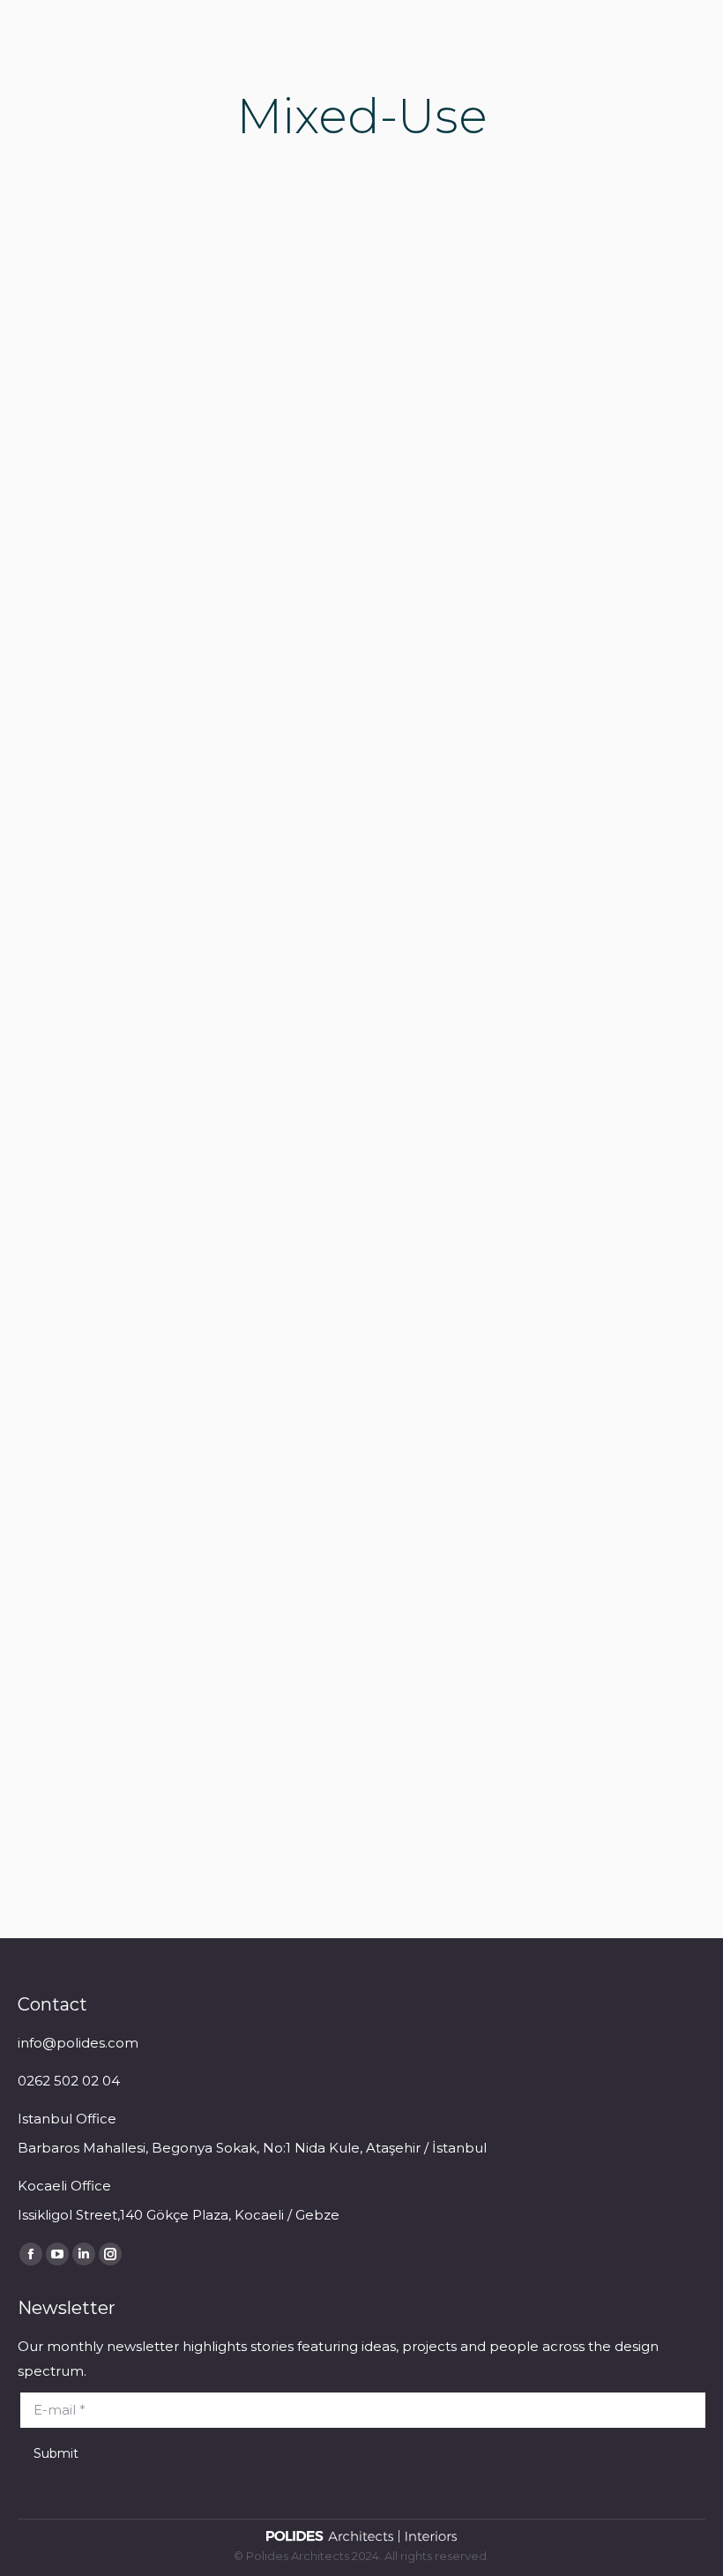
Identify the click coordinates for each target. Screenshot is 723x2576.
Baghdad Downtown (511, 1287)
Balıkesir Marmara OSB (519, 573)
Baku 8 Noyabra (127, 1287)
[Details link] (207, 372)
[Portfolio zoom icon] (160, 372)
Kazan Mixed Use (131, 1778)
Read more (80, 686)
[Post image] (183, 372)
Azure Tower (110, 573)
